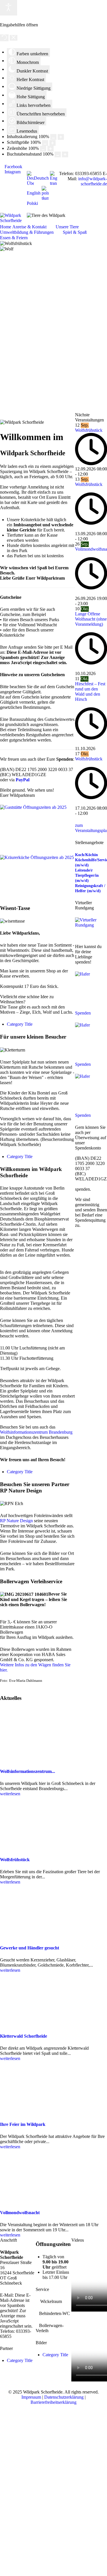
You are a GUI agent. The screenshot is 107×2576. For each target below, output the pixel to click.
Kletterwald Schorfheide (24, 2036)
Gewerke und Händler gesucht (30, 1948)
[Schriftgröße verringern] (45, 143)
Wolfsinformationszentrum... (28, 1771)
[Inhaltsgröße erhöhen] (61, 137)
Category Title (20, 1024)
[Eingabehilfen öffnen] (9, 8)
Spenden (83, 1013)
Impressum (31, 2397)
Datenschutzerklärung (64, 2397)
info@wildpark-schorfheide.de (93, 181)
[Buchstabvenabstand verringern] (58, 154)
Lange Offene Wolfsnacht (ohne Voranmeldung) (91, 619)
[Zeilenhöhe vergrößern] (51, 149)
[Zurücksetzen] (4, 38)
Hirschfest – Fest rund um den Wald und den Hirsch (90, 691)
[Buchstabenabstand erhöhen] (65, 154)
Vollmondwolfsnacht (20, 2213)
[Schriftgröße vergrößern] (53, 143)
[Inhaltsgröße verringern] (53, 137)
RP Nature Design (16, 1521)
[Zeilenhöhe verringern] (43, 149)
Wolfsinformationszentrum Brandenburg (36, 1432)
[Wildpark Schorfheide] (13, 218)
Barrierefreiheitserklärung (53, 2402)
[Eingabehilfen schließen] (14, 38)
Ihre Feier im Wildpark (23, 2124)
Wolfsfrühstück (89, 430)
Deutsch (41, 178)
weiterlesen (10, 1794)
